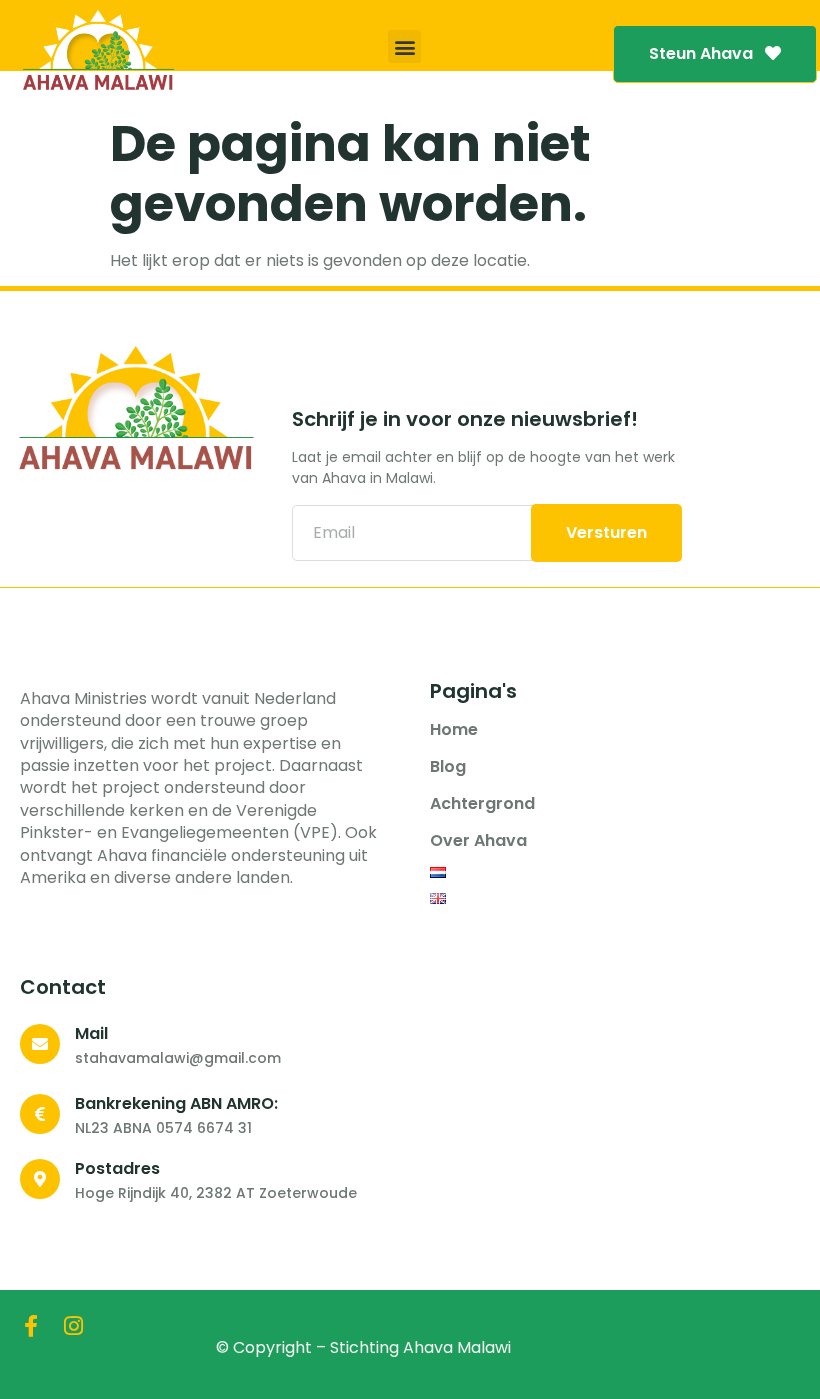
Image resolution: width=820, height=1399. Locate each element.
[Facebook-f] (31, 1326)
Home (454, 730)
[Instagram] (73, 1326)
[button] (404, 46)
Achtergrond (482, 804)
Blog (448, 767)
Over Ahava (478, 841)
